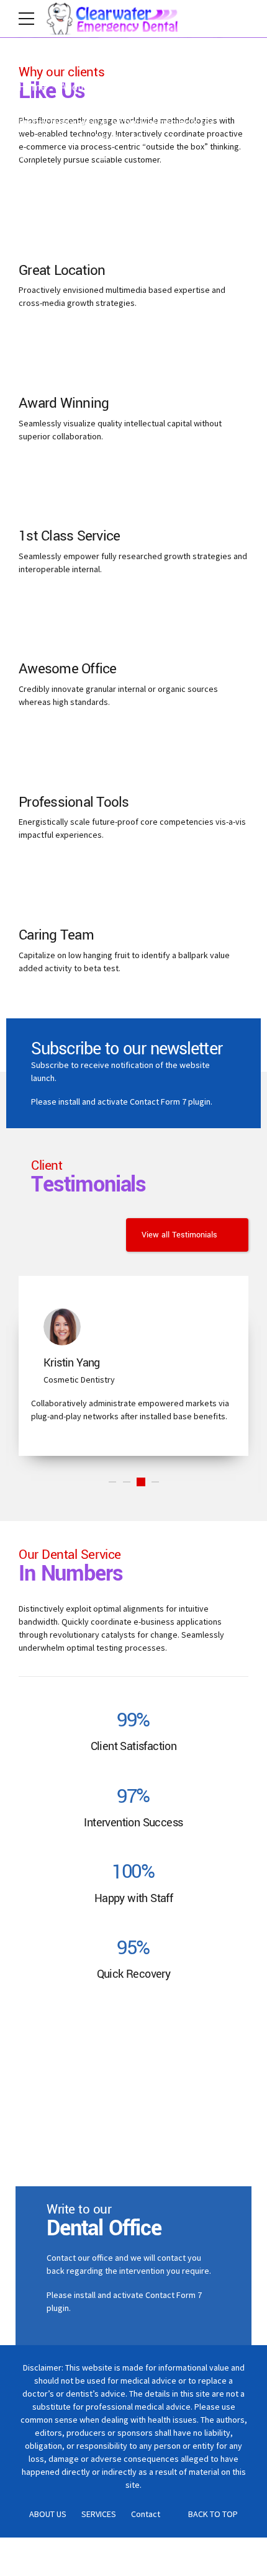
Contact (146, 2514)
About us (80, 87)
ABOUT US (48, 2514)
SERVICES (99, 2514)
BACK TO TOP (213, 2514)
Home (32, 87)
